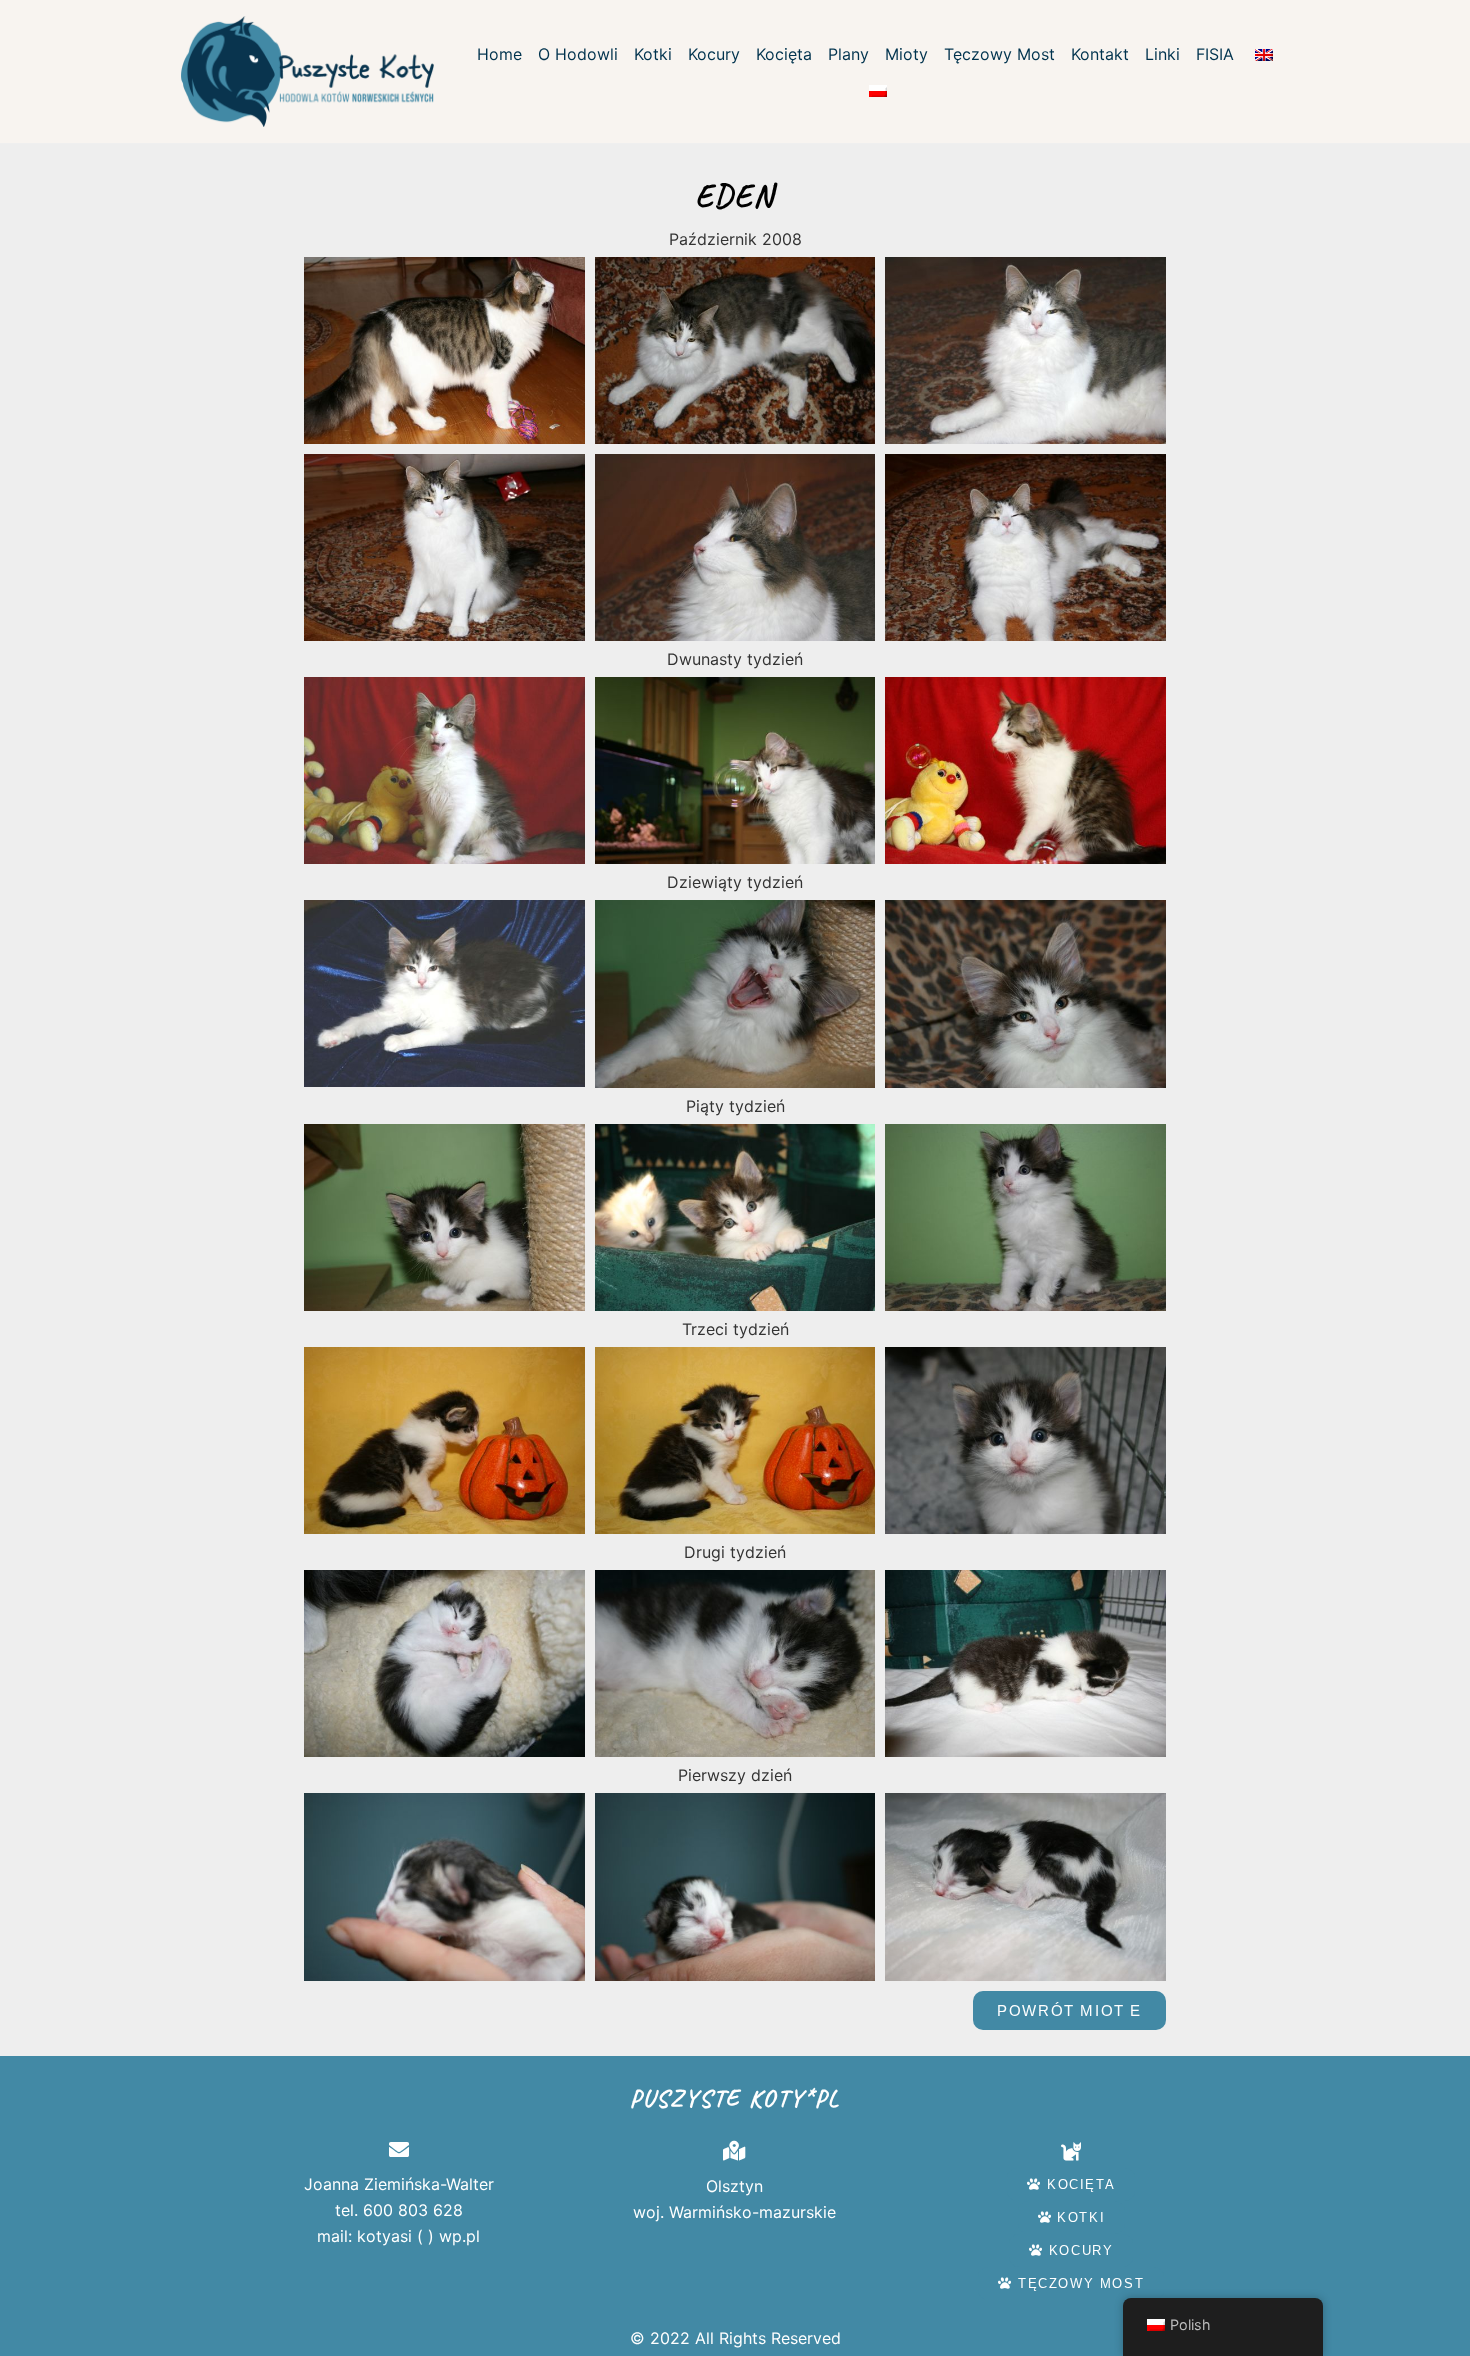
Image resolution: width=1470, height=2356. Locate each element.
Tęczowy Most (999, 54)
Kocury (714, 54)
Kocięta (784, 54)
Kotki (653, 54)
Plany (848, 54)
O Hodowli (578, 54)
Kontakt (1100, 54)
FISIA (1215, 54)
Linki (1162, 54)
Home (499, 54)
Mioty (906, 54)
